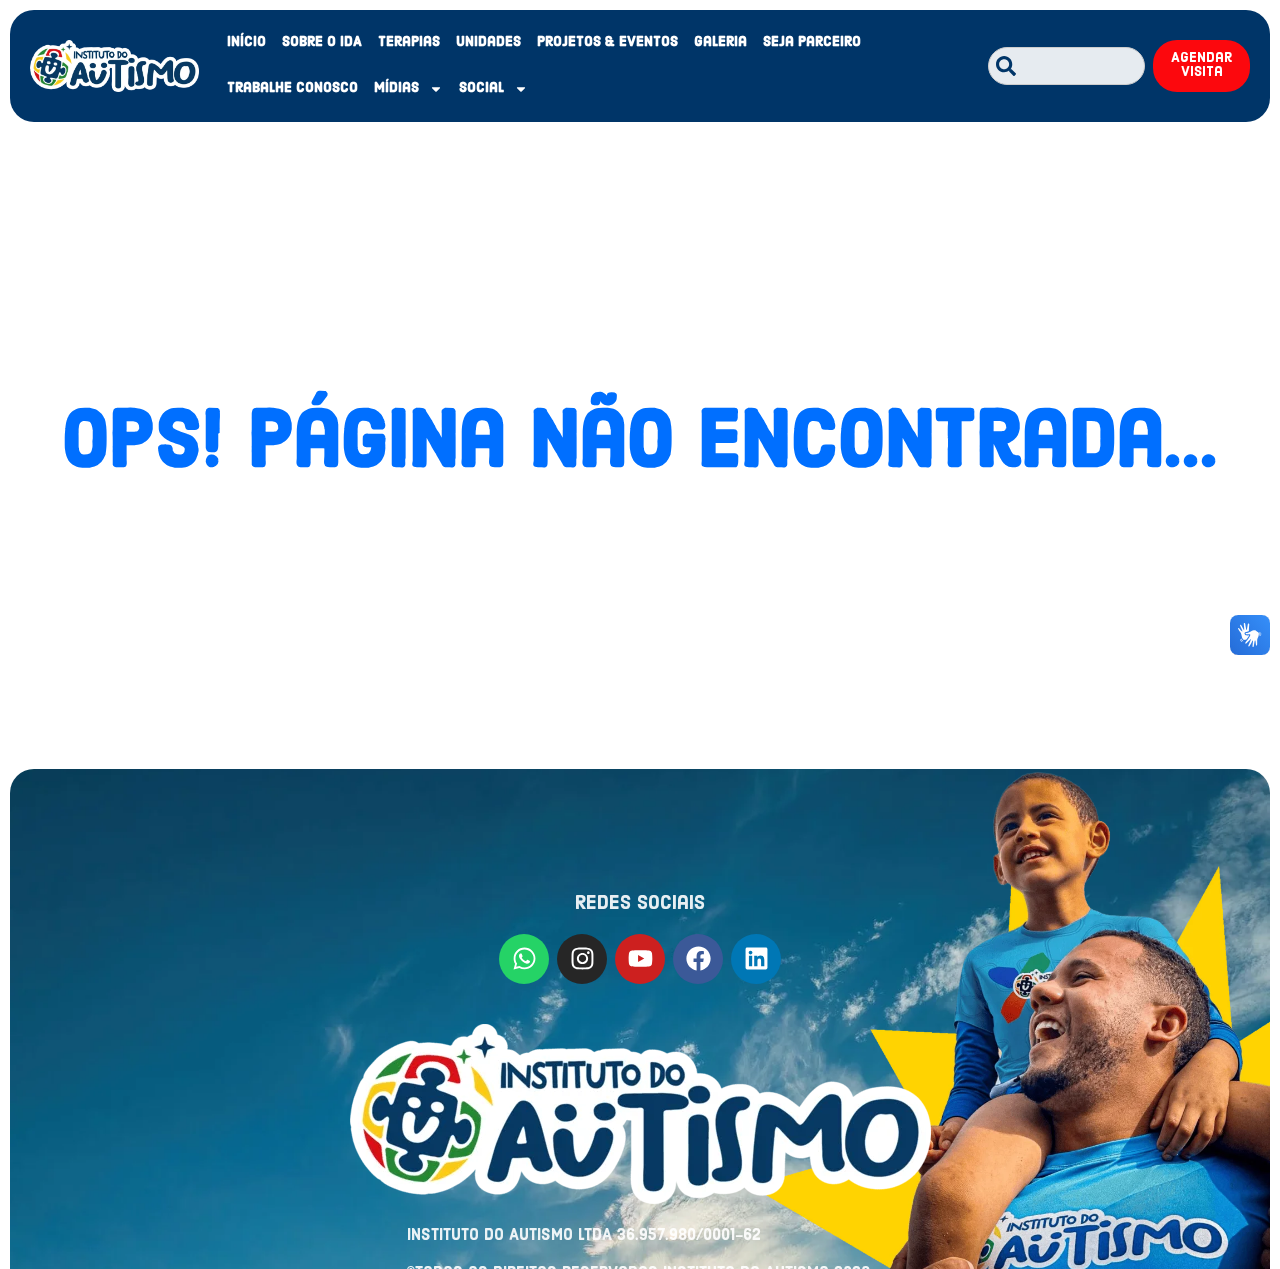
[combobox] (1066, 66)
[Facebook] (698, 959)
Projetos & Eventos (607, 42)
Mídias (396, 88)
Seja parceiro (812, 42)
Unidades (488, 42)
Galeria (720, 42)
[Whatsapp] (524, 959)
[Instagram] (582, 959)
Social (481, 88)
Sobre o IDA (322, 42)
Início (246, 42)
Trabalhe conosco (292, 88)
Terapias (409, 42)
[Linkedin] (756, 959)
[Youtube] (640, 959)
